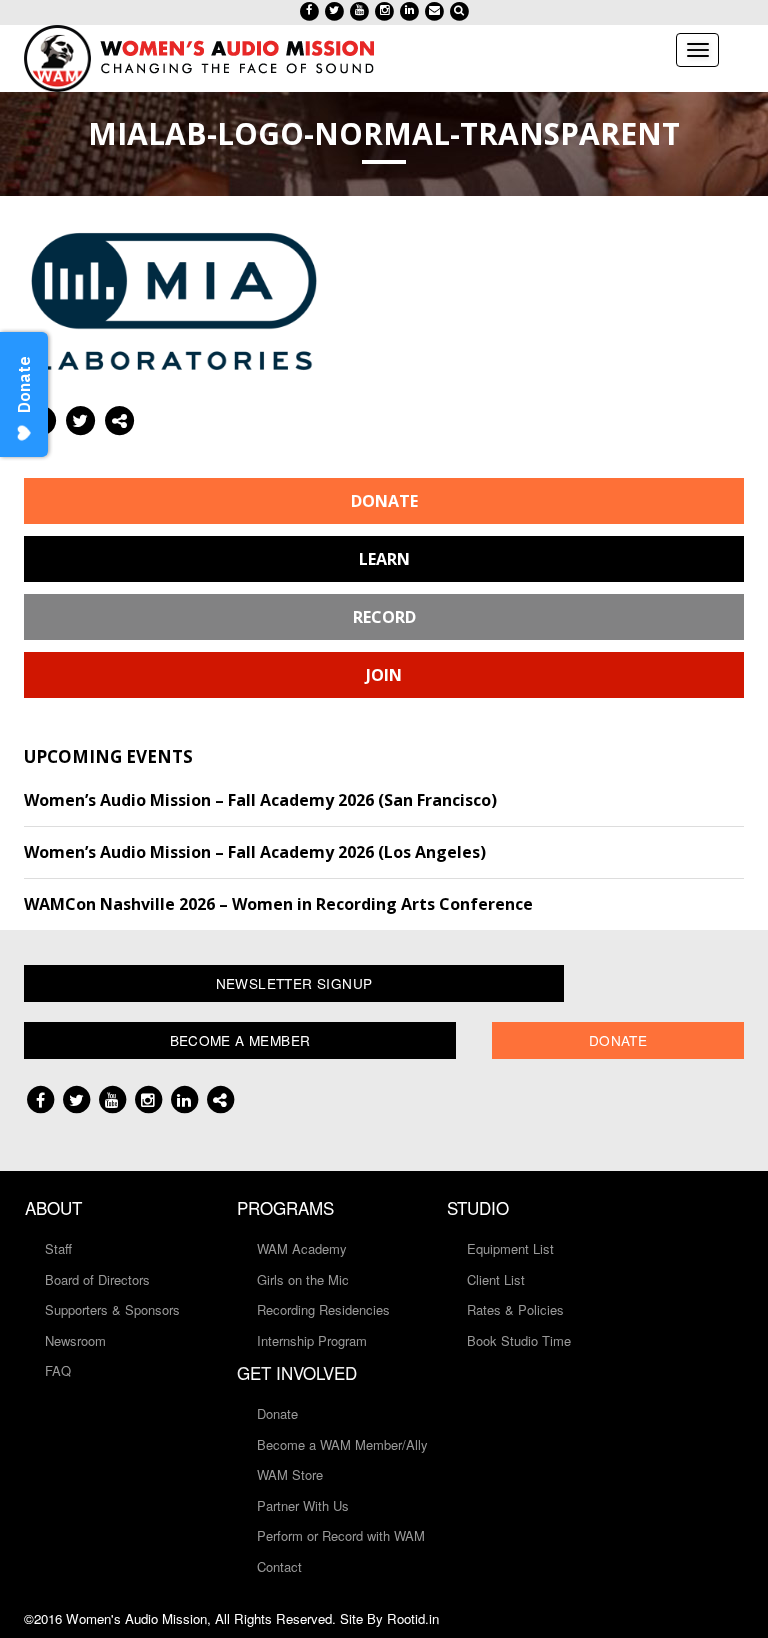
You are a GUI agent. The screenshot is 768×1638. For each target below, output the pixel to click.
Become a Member (240, 1040)
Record (384, 617)
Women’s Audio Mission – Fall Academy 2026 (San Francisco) (260, 800)
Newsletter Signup (294, 983)
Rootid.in (413, 1618)
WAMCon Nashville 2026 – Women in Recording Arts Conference (278, 904)
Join (384, 675)
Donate (384, 501)
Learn (384, 559)
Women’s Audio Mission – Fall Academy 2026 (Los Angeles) (255, 852)
